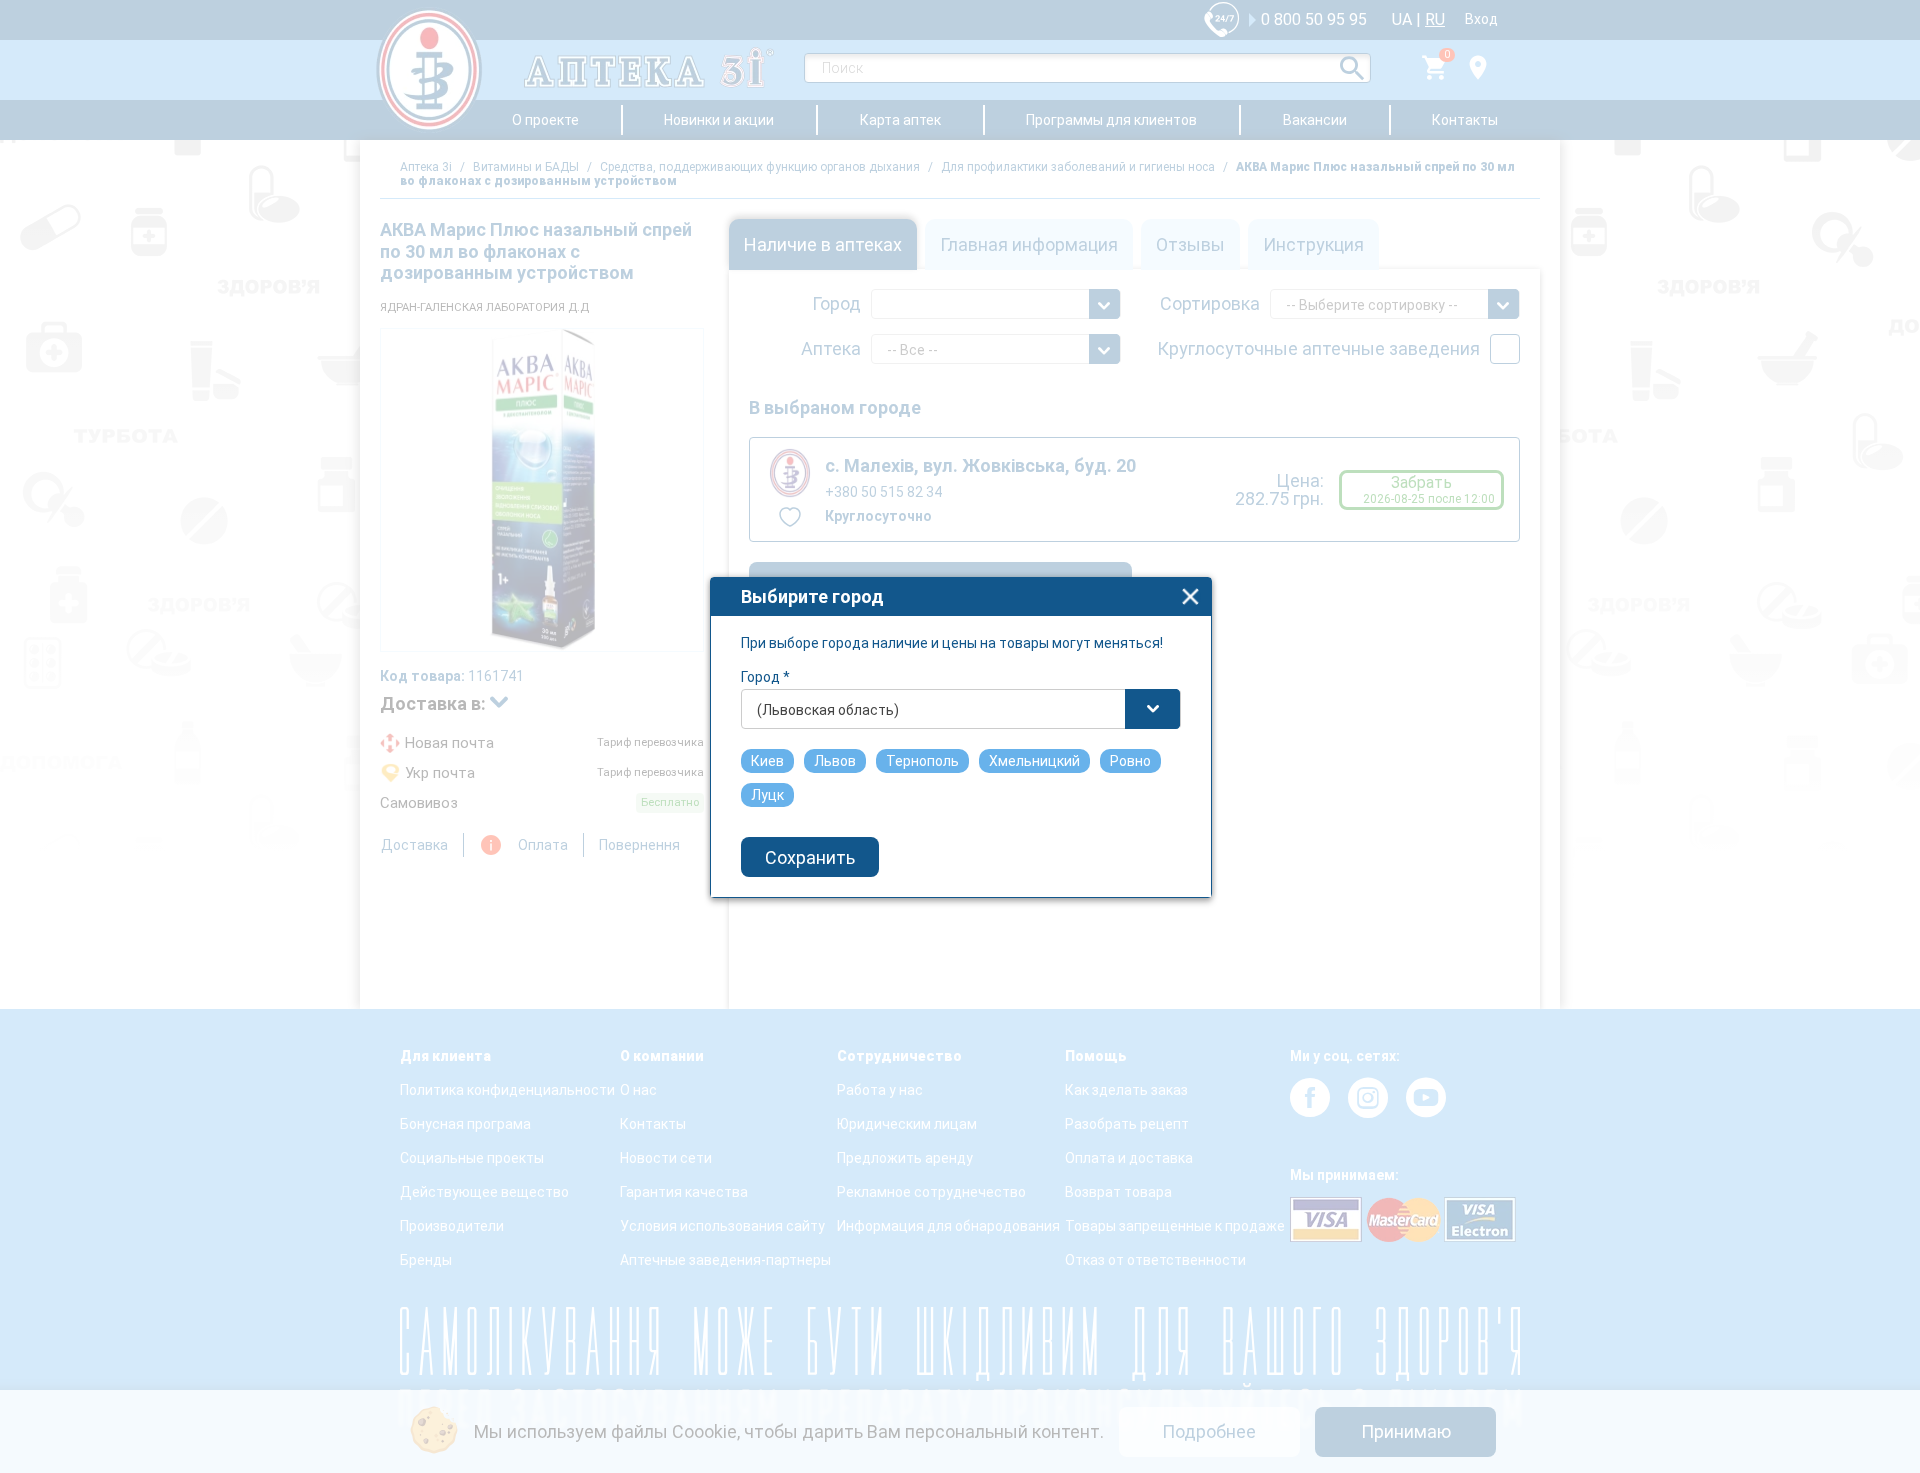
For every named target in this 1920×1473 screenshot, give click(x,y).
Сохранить (810, 857)
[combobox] (961, 709)
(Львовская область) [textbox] (828, 710)
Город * (765, 677)
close (1190, 596)
